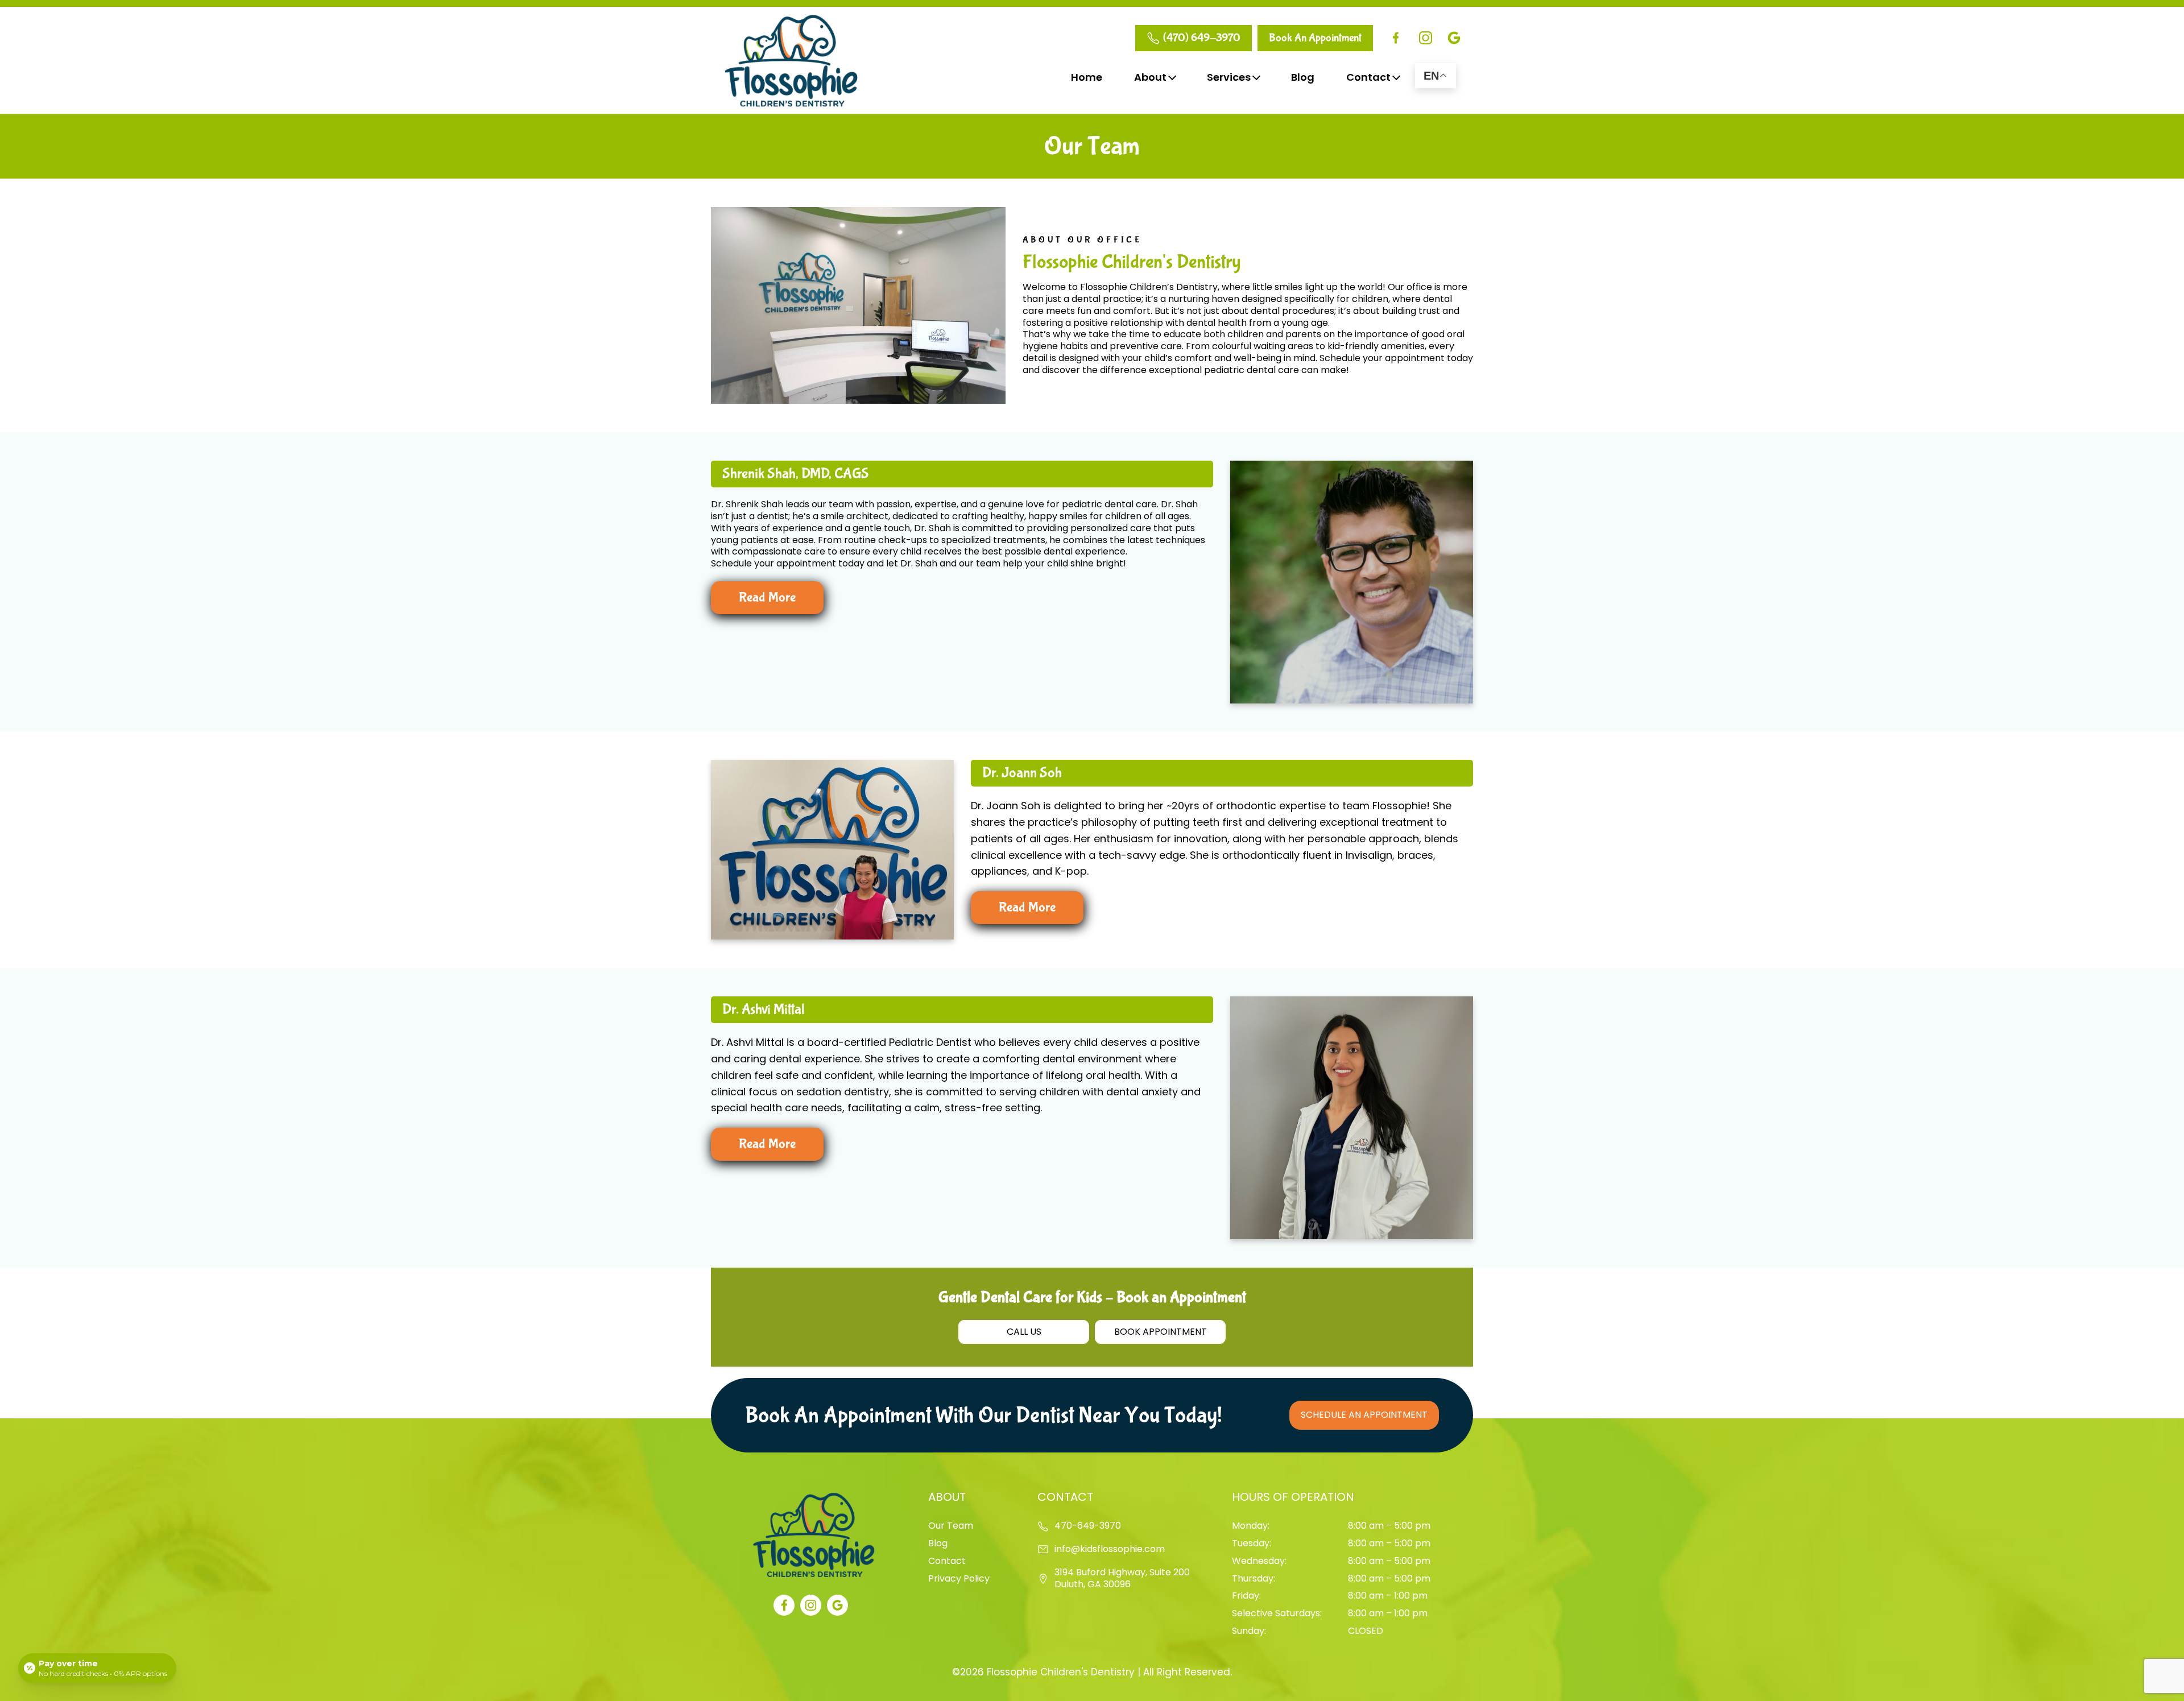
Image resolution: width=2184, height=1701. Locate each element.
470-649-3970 (1088, 1526)
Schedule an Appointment (1364, 1415)
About (1150, 77)
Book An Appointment (1315, 38)
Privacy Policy (959, 1578)
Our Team (951, 1526)
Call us (1024, 1332)
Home (1087, 77)
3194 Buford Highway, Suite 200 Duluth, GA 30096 (1122, 1579)
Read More (767, 597)
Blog (1303, 77)
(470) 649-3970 (1202, 38)
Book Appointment (1161, 1332)
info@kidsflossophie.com (1110, 1549)
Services (1229, 77)
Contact (1368, 77)
